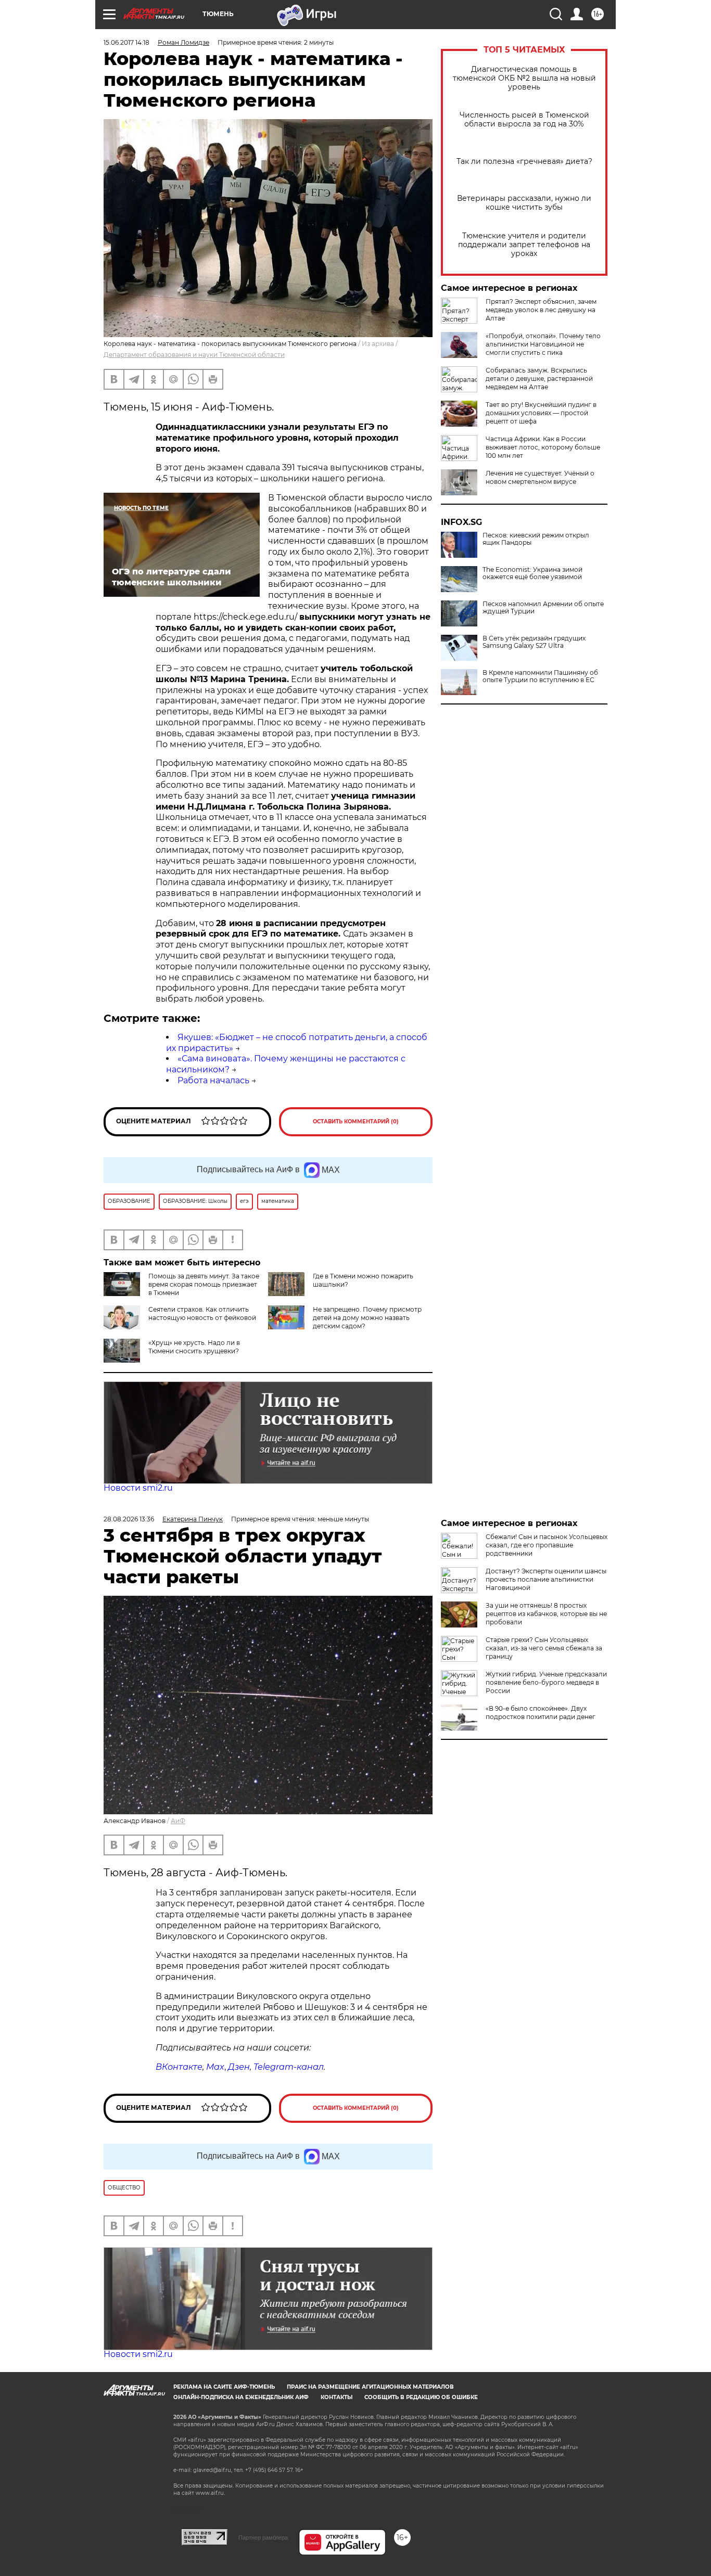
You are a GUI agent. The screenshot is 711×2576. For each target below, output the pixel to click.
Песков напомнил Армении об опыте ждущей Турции (543, 608)
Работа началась (213, 1080)
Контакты (337, 2397)
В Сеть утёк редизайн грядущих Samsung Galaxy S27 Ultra (534, 642)
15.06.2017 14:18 (126, 42)
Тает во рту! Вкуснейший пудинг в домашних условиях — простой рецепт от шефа (541, 413)
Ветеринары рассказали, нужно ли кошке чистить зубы (524, 203)
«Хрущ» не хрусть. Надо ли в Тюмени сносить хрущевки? (194, 1347)
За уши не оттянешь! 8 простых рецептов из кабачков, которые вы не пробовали (546, 1614)
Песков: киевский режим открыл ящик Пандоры (536, 539)
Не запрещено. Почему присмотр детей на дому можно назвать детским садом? (367, 1318)
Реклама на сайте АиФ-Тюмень (224, 2387)
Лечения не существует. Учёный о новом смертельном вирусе (540, 477)
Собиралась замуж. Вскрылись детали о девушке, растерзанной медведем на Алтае (539, 379)
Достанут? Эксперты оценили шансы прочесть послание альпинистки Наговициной (546, 1579)
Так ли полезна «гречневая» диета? (524, 162)
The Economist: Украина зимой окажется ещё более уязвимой (532, 573)
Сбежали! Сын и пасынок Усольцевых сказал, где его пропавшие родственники (547, 1545)
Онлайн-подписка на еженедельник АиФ (241, 2397)
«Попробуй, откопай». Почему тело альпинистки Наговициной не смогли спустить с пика (543, 344)
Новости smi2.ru (138, 1488)
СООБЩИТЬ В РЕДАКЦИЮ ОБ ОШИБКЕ (421, 2397)
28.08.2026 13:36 (129, 1519)
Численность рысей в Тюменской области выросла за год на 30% (524, 120)
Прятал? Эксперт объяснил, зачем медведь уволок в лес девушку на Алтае (541, 310)
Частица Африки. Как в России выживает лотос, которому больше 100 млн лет (543, 447)
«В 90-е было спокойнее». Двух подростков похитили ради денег (541, 1713)
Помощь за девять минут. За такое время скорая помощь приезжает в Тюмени (204, 1284)
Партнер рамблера (263, 2537)
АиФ (178, 1821)
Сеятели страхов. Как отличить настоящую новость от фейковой (202, 1313)
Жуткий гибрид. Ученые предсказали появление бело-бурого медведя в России (546, 1682)
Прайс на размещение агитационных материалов (370, 2387)
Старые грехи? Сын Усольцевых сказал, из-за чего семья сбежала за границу (544, 1648)
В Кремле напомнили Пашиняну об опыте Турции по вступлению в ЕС (540, 676)
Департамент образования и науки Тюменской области (194, 355)
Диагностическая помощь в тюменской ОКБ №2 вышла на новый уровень (524, 78)
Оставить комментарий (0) (356, 1122)
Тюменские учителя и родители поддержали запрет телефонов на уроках (524, 245)
